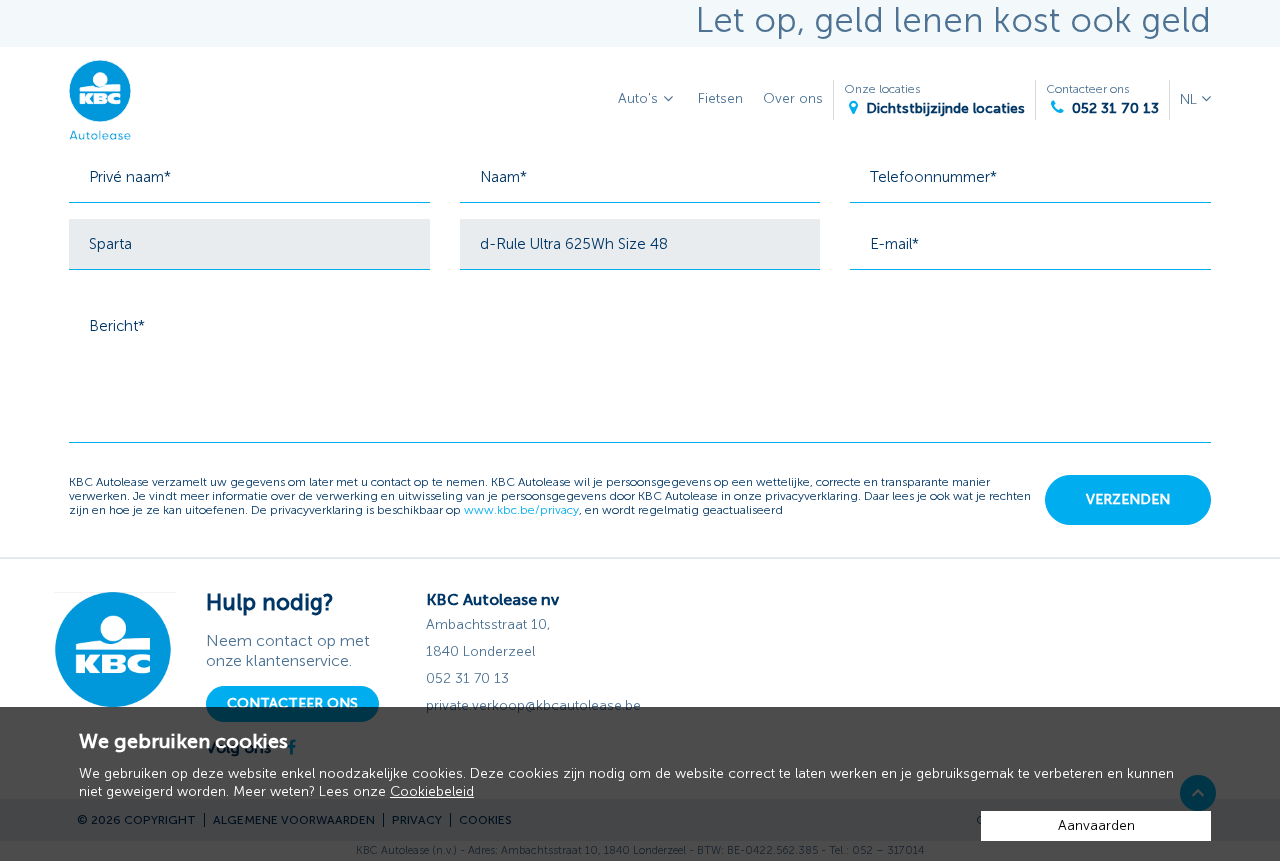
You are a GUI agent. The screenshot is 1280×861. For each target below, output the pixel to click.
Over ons (793, 98)
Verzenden (1128, 499)
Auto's (638, 98)
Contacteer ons (1102, 100)
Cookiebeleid (432, 791)
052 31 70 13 (467, 678)
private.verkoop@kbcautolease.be (533, 705)
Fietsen (720, 98)
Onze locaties (934, 100)
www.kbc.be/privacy (521, 510)
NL (1190, 99)
